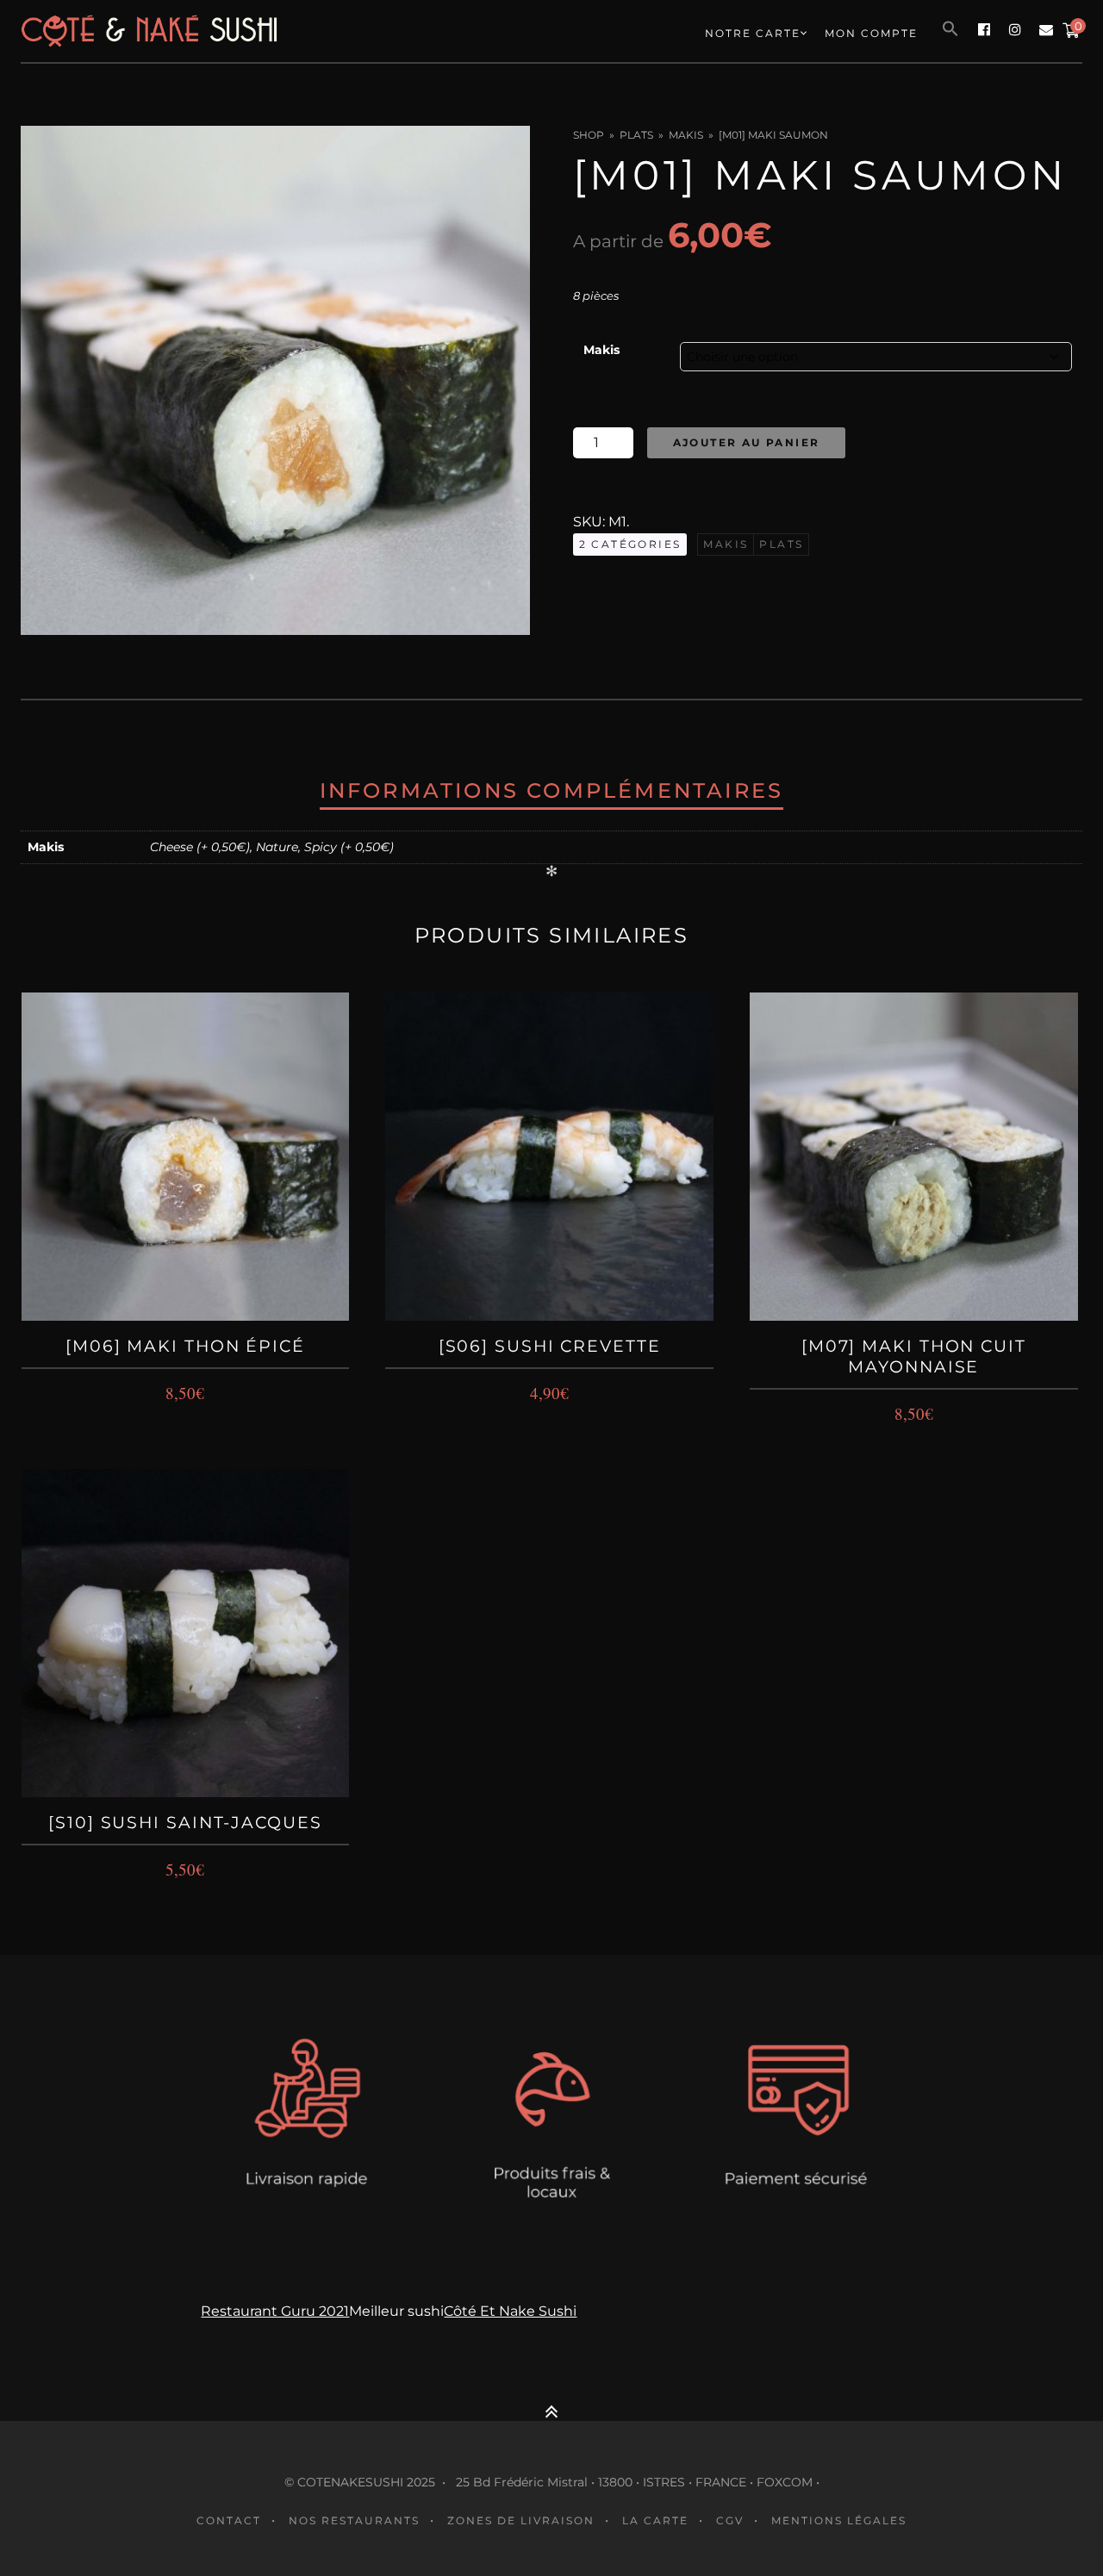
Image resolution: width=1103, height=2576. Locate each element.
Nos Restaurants (354, 2520)
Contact (229, 2520)
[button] (950, 29)
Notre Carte (753, 33)
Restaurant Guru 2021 (275, 2311)
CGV (730, 2520)
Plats (636, 135)
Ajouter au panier (747, 442)
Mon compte (871, 33)
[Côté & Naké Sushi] (232, 31)
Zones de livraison (521, 2520)
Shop (589, 135)
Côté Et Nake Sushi (510, 2311)
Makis (686, 135)
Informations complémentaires (552, 790)
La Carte (655, 2520)
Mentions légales (839, 2520)
